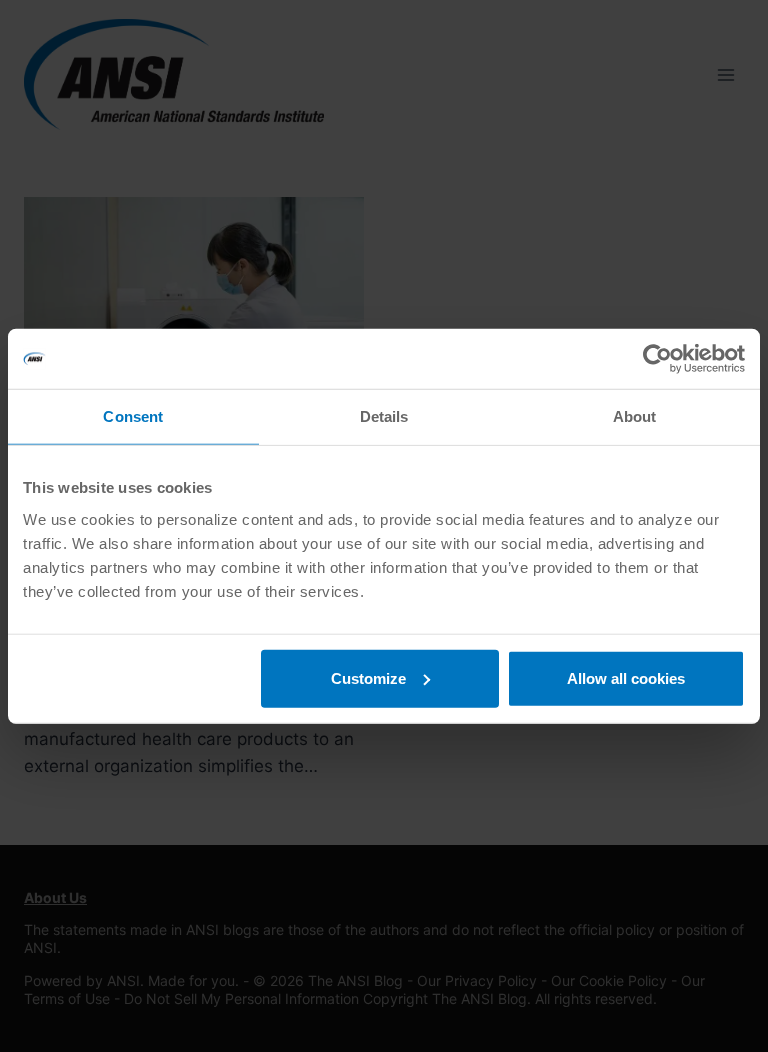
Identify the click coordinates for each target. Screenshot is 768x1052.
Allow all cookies (626, 677)
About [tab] (635, 416)
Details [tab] (384, 416)
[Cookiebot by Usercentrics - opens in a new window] (657, 359)
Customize (368, 677)
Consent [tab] (133, 416)
